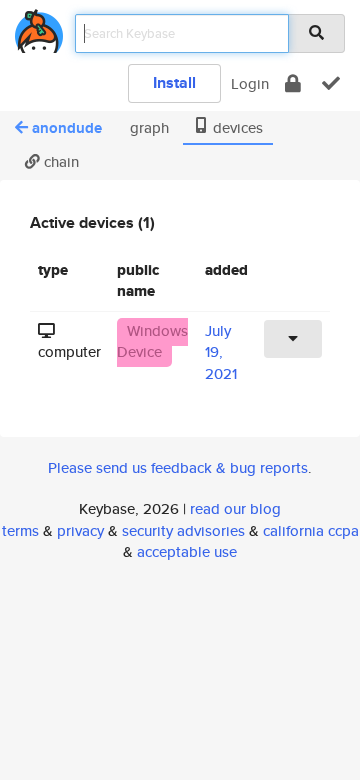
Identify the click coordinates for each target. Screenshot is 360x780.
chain (59, 161)
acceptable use (187, 551)
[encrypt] (293, 83)
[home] (39, 27)
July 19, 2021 (221, 352)
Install (174, 82)
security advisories (183, 530)
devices (236, 127)
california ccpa (311, 530)
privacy (80, 530)
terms (20, 530)
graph (147, 127)
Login (250, 83)
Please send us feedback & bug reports (178, 467)
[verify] (331, 83)
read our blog (235, 508)
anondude (67, 128)
